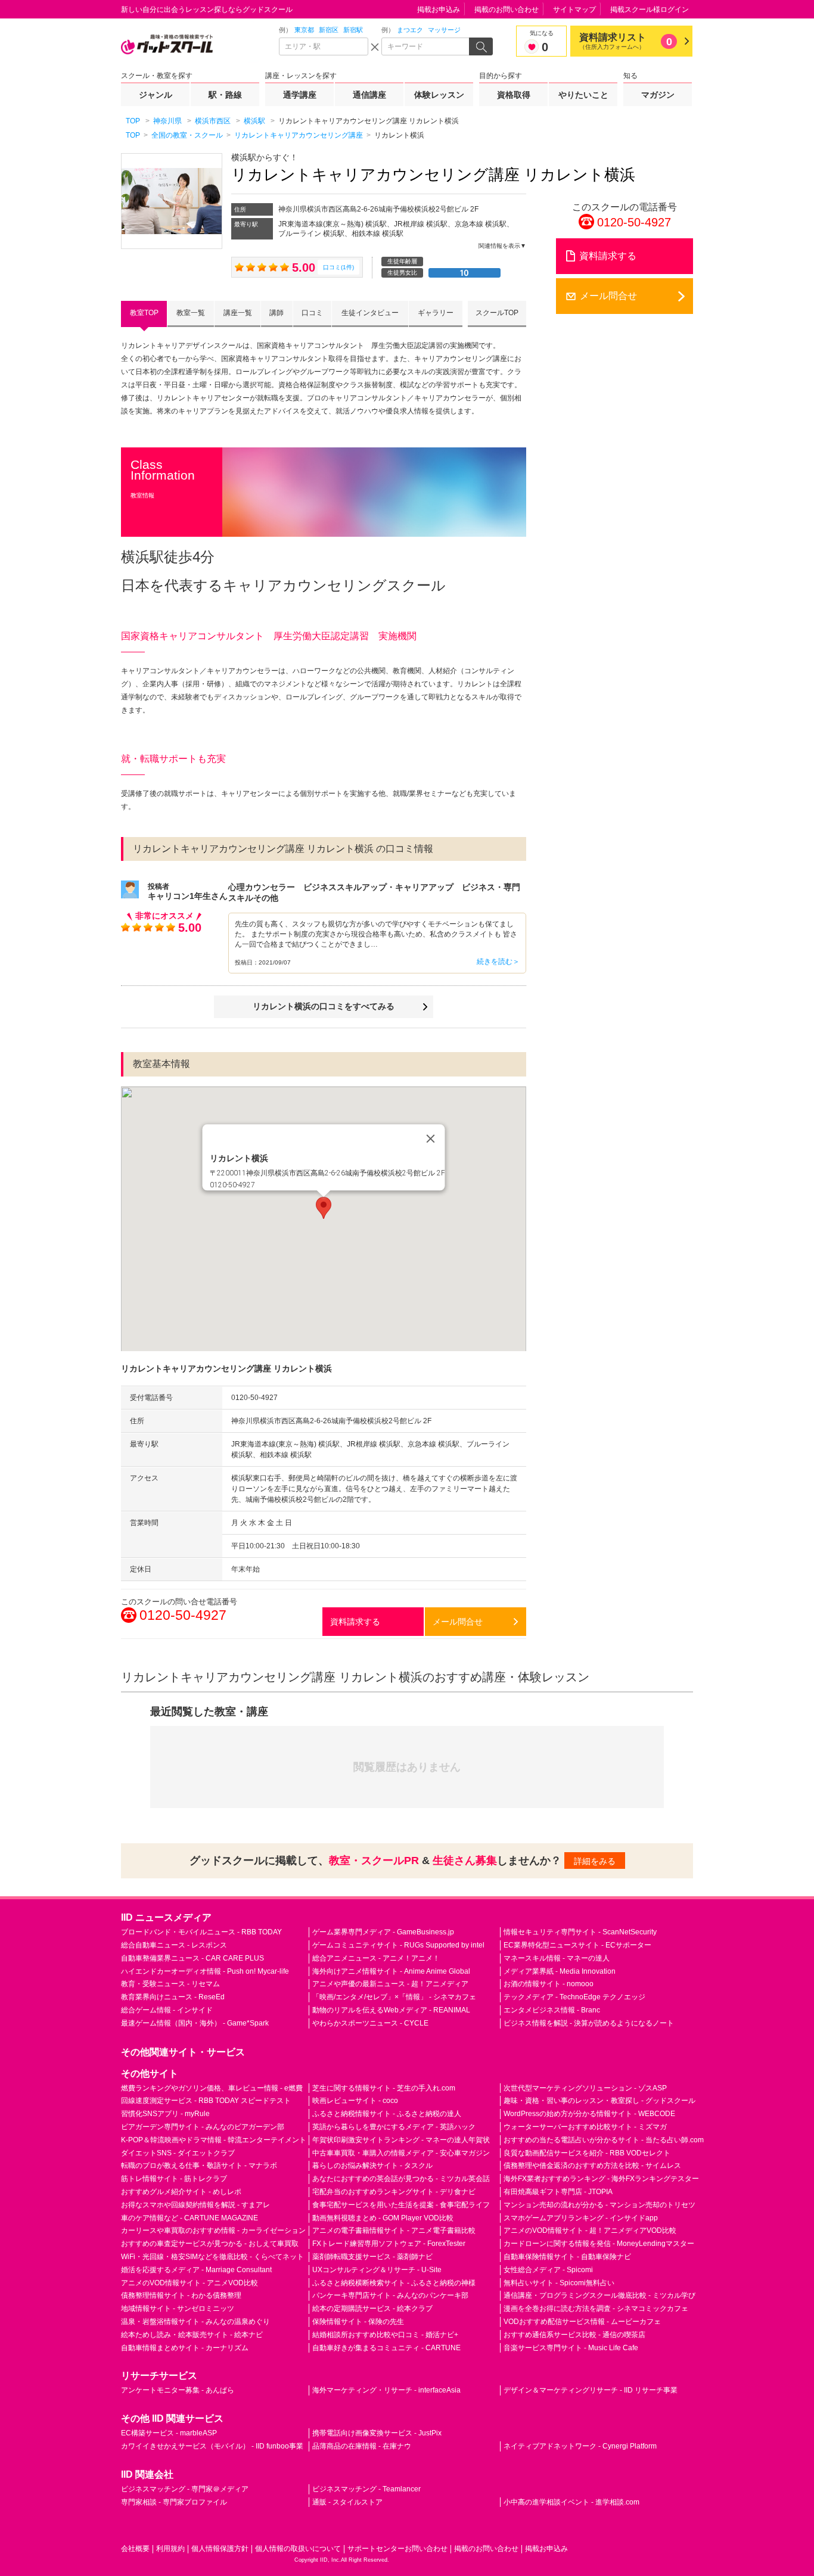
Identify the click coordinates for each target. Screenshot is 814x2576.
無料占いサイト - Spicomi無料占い (559, 2283)
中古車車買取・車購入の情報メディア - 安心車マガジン (401, 2153)
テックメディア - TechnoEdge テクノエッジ (574, 1997)
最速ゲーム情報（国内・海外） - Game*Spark (195, 2023)
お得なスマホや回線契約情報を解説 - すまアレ (195, 2205)
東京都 (304, 30)
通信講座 (369, 95)
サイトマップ (574, 10)
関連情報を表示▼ (502, 246)
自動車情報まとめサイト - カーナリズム (185, 2348)
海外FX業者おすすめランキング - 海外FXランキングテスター (601, 2179)
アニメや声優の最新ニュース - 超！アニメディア (390, 1984)
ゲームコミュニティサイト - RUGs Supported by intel (398, 1945)
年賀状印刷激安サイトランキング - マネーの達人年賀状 (401, 2140)
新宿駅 (353, 30)
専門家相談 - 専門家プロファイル (174, 2502)
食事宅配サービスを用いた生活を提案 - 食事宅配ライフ (401, 2205)
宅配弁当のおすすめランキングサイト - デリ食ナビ (394, 2192)
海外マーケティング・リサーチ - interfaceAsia (386, 2390)
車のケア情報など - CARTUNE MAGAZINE (189, 2218)
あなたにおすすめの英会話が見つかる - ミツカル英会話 (401, 2179)
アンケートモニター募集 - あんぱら (178, 2390)
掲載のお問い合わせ (507, 10)
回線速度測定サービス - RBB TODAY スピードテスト (206, 2101)
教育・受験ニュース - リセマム (170, 1984)
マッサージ (444, 30)
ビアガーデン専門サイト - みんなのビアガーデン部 (203, 2127)
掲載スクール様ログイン (650, 10)
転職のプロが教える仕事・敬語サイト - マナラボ (199, 2166)
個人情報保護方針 (220, 2549)
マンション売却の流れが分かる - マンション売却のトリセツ (599, 2205)
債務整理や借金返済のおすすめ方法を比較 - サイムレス (592, 2166)
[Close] (431, 1138)
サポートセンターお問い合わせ (397, 2549)
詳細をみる (595, 1861)
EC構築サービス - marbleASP (169, 2433)
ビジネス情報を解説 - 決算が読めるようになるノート (589, 2023)
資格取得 (514, 95)
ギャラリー (436, 313)
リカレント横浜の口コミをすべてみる (324, 1006)
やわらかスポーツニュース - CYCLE (370, 2023)
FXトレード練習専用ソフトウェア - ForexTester (389, 2244)
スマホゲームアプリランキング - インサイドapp (581, 2218)
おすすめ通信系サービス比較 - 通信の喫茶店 (574, 2335)
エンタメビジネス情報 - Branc (552, 2010)
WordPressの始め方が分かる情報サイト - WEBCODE (589, 2114)
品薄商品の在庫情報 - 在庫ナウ (362, 2446)
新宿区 (329, 30)
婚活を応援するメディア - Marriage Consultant (196, 2270)
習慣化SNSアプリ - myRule (165, 2114)
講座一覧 (238, 313)
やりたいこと (583, 95)
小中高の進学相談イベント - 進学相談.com (571, 2502)
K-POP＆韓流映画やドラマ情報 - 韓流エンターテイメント (214, 2140)
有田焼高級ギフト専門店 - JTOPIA (558, 2192)
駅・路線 (225, 95)
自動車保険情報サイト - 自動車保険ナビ (567, 2257)
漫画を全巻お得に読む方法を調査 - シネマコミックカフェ (596, 2309)
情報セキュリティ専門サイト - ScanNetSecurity (580, 1932)
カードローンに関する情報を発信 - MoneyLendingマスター (599, 2244)
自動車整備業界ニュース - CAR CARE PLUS (192, 1958)
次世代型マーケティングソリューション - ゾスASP (585, 2088)
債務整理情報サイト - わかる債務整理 (181, 2295)
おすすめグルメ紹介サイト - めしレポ (181, 2192)
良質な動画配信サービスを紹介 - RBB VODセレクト (587, 2153)
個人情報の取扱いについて (298, 2549)
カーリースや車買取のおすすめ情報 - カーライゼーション (213, 2230)
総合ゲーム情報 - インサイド (167, 2010)
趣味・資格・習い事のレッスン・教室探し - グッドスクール (599, 2101)
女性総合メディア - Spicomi (548, 2270)
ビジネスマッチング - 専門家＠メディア (185, 2489)
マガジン (658, 95)
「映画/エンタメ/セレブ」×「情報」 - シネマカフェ (394, 1997)
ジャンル (156, 95)
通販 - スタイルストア (347, 2502)
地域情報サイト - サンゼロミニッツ (178, 2309)
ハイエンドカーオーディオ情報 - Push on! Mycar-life (205, 1971)
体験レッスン (439, 95)
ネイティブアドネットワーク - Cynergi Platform (580, 2446)
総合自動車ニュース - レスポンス (174, 1945)
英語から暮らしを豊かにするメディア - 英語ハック (394, 2127)
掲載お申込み (439, 10)
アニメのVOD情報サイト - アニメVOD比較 (189, 2283)
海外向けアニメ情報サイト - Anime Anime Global (391, 1971)
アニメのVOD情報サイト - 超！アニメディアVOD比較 (590, 2230)
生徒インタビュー (370, 313)
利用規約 (170, 2549)
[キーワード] (426, 46)
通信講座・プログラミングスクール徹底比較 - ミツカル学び (599, 2295)
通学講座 (300, 95)
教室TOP (144, 313)
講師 (276, 313)
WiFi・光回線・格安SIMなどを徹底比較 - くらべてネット (212, 2257)
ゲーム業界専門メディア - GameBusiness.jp (383, 1932)
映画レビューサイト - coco (355, 2101)
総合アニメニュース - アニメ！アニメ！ (376, 1958)
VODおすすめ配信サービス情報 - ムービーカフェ (582, 2322)
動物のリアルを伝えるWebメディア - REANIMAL (391, 2010)
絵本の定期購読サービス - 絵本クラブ (372, 2309)
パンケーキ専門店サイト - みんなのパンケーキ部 (390, 2295)
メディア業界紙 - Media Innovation (560, 1971)
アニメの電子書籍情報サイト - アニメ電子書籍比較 (394, 2230)
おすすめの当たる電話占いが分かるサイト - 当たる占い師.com (604, 2140)
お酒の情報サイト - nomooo (549, 1984)
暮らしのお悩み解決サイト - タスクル (372, 2166)
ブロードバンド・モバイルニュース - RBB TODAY (201, 1932)
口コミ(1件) (338, 267)
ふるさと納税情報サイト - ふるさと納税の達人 (387, 2114)
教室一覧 (191, 313)
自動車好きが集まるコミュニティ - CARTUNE (386, 2348)
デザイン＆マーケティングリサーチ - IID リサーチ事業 (591, 2390)
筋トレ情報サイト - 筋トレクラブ (174, 2179)
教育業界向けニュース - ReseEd (173, 1997)
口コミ (312, 313)
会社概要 (135, 2549)
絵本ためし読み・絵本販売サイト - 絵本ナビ (192, 2335)
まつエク (410, 30)
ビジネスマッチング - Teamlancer (366, 2489)
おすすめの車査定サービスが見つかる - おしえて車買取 (210, 2244)
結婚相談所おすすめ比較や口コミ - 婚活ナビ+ (385, 2335)
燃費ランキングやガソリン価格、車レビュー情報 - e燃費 (212, 2088)
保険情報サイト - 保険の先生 (358, 2322)
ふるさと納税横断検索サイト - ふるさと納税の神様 (394, 2283)
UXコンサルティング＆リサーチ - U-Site (377, 2270)
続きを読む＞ (498, 962)
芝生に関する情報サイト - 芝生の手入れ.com (384, 2088)
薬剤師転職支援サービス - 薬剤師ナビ (372, 2257)
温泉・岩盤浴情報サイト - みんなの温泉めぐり (195, 2322)
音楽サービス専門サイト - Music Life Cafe (571, 2348)
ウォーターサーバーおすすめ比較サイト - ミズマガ (585, 2127)
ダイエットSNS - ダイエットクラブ (178, 2153)
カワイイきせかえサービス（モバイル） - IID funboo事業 (212, 2446)
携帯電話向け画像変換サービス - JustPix (377, 2433)
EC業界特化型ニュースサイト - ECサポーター (577, 1945)
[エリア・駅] (324, 46)
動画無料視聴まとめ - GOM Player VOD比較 (383, 2218)
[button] (324, 1208)
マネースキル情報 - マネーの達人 (557, 1958)
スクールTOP (497, 313)
